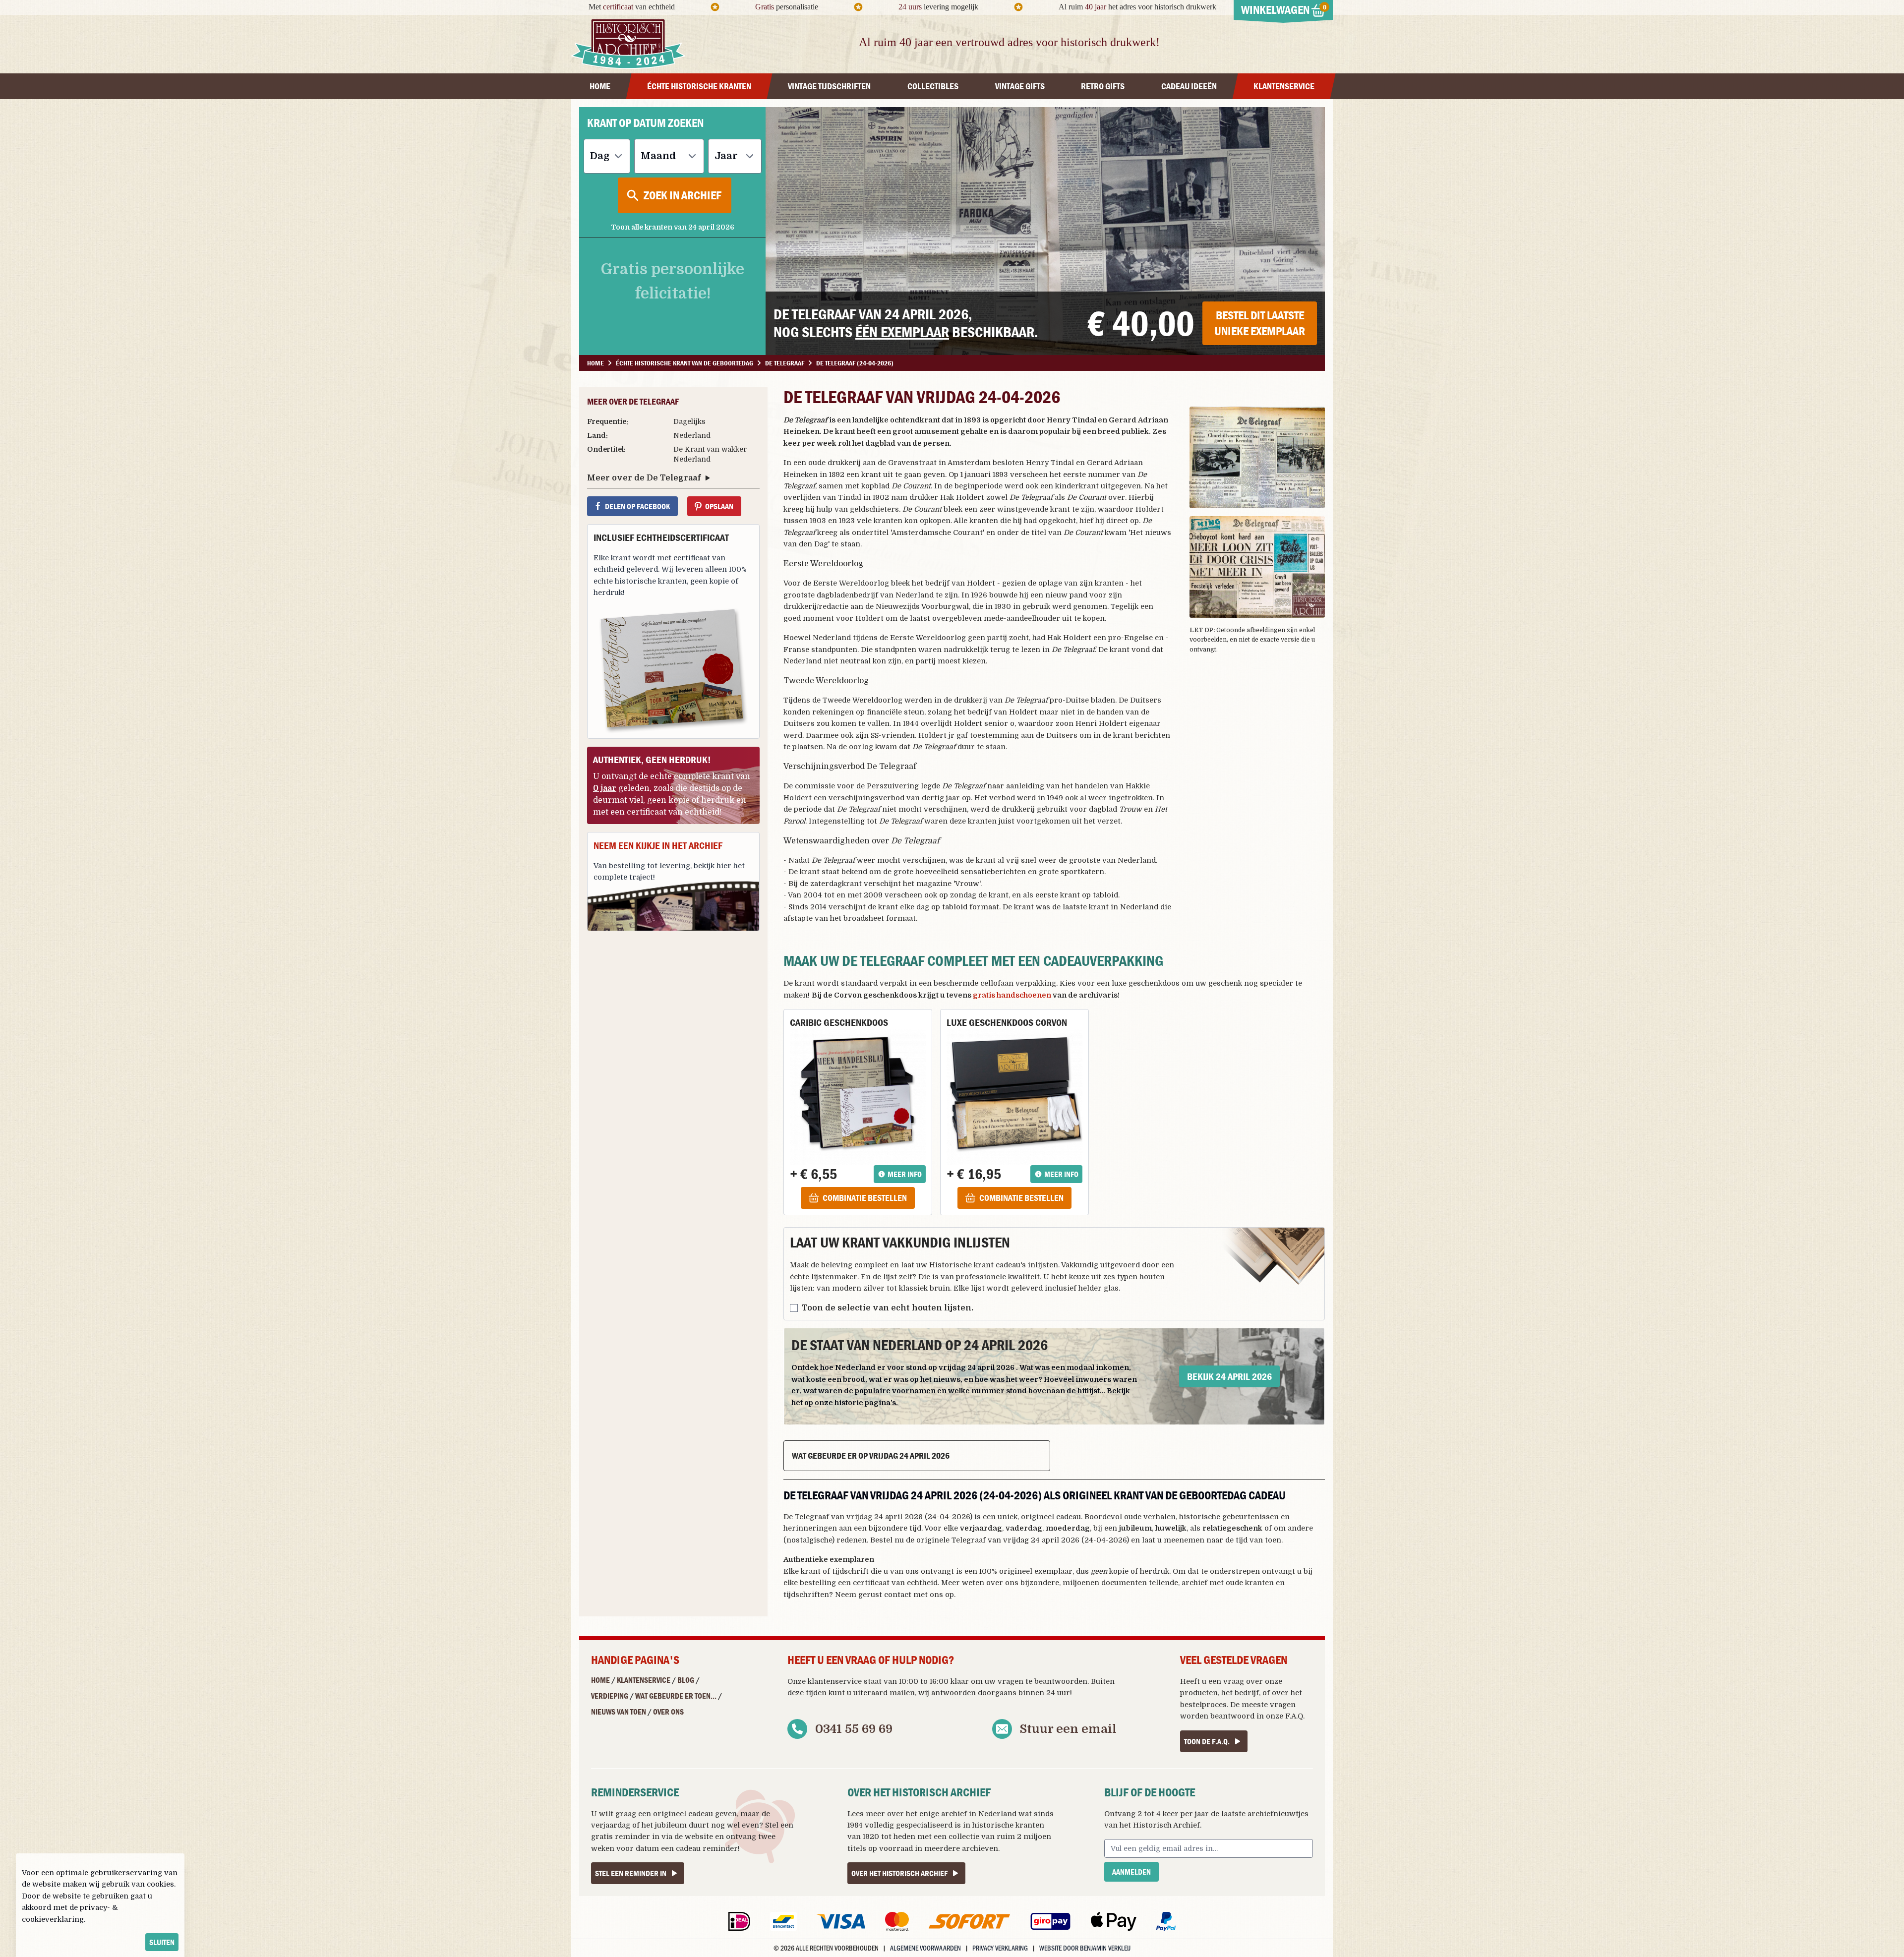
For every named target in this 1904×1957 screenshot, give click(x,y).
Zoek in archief (683, 195)
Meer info (905, 1174)
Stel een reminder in (631, 1873)
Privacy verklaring (1000, 1948)
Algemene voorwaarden (925, 1948)
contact (898, 1595)
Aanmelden (1131, 1872)
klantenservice (835, 1681)
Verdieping (610, 1696)
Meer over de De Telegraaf (644, 478)
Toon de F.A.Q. (1207, 1741)
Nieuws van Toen (619, 1712)
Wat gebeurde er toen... (676, 1696)
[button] (1257, 457)
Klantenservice (644, 1680)
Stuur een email (1068, 1729)
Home (600, 1680)
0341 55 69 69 (854, 1729)
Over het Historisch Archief (899, 1873)
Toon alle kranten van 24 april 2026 (673, 227)
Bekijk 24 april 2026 (1229, 1376)
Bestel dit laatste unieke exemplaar (1260, 323)
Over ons (668, 1712)
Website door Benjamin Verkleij (1085, 1948)
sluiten (162, 1942)
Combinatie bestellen (865, 1198)
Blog (686, 1680)
